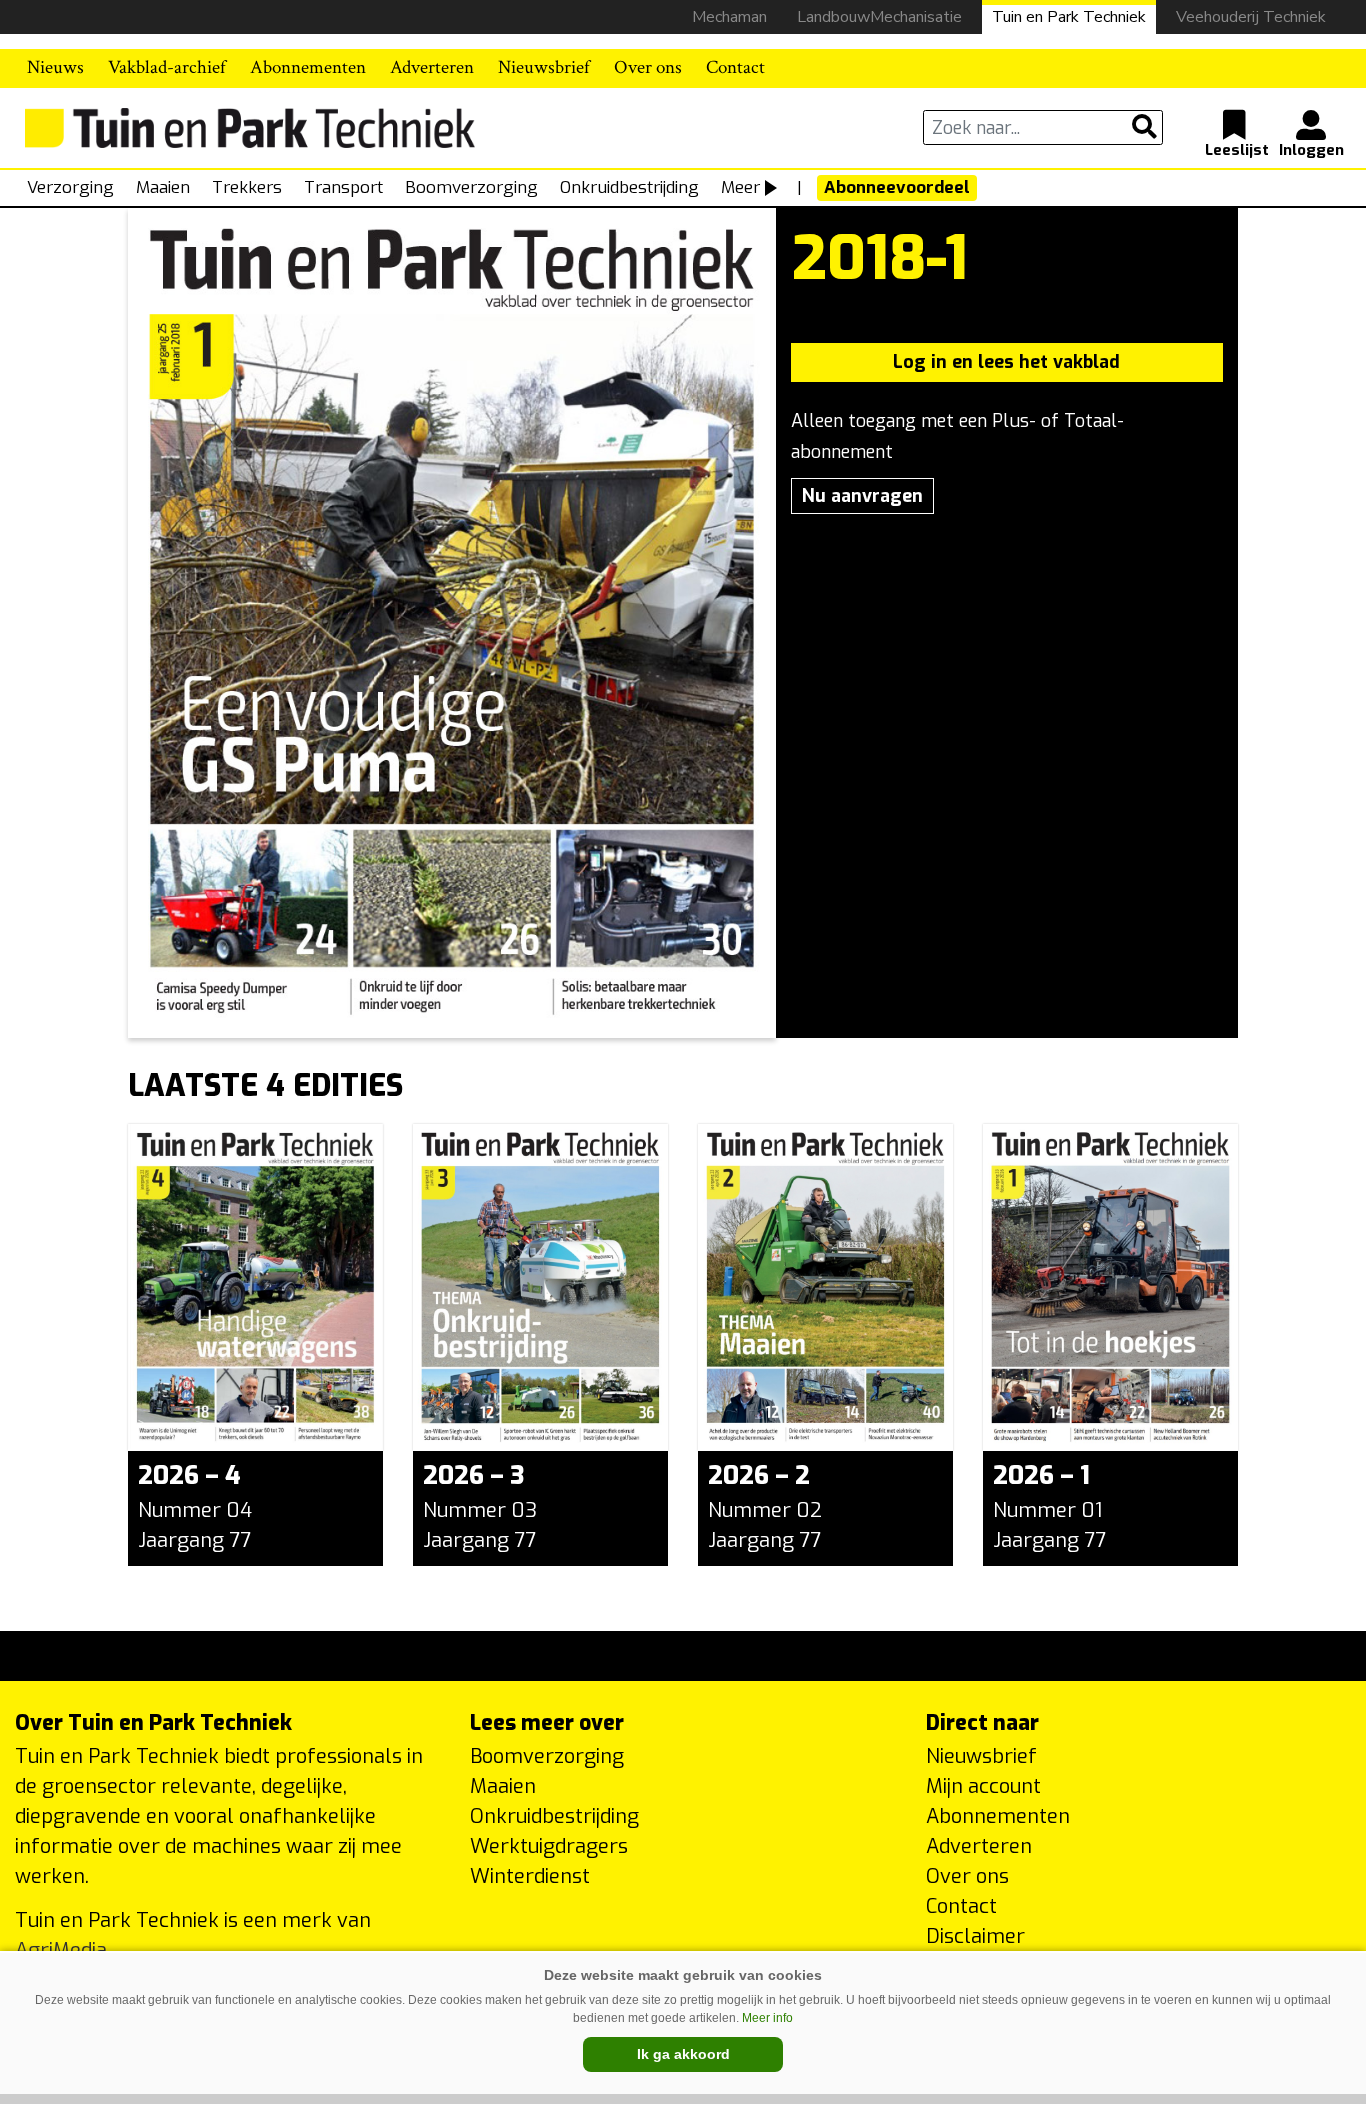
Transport (343, 187)
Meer (740, 187)
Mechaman (729, 17)
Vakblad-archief (167, 67)
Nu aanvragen (862, 496)
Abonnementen (308, 67)
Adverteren (432, 67)
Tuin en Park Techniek (1069, 17)
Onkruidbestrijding (629, 187)
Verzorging (70, 187)
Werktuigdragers (549, 1846)
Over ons (648, 67)
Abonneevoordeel (897, 187)
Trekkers (247, 187)
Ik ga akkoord (683, 2054)
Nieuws (55, 67)
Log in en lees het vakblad (1006, 362)
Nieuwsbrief (544, 67)
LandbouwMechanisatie (879, 17)
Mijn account (983, 1786)
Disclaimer (975, 1936)
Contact (735, 67)
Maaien (163, 187)
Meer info (767, 2018)
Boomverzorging (471, 187)
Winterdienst (530, 1876)
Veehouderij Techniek (1251, 17)
